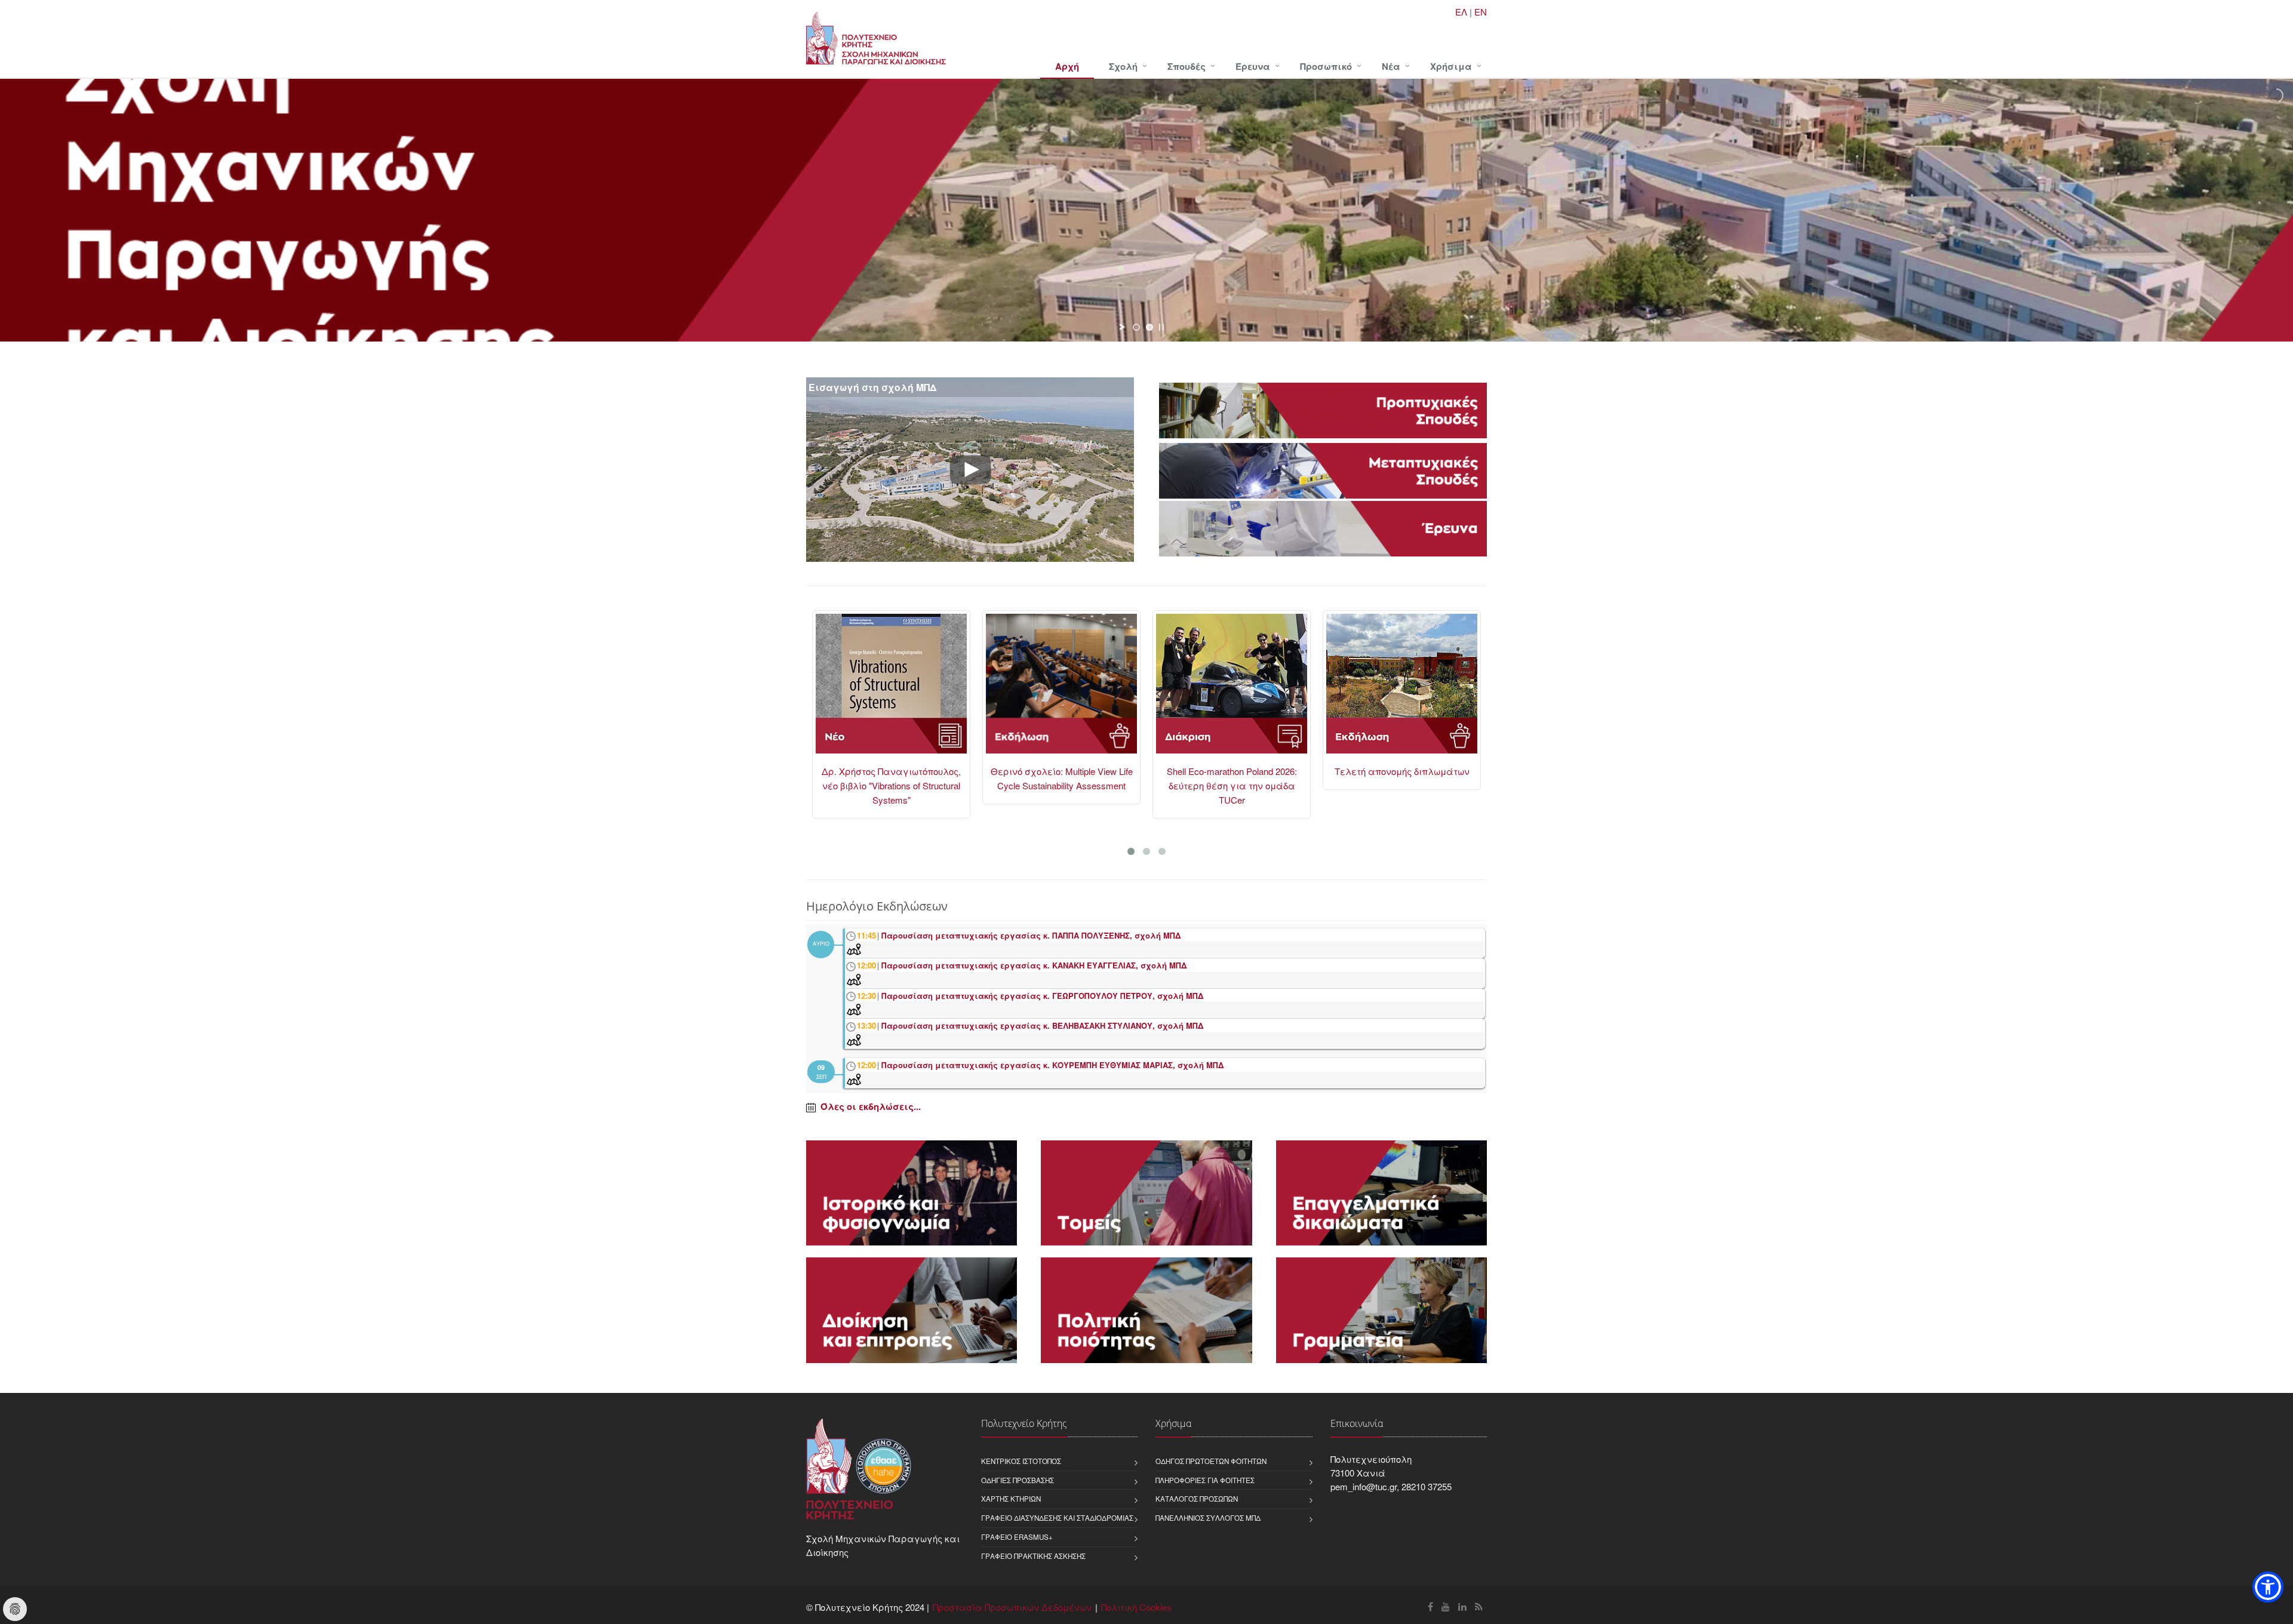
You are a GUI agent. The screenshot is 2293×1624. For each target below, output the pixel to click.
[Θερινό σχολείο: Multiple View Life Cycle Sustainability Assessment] (891, 689)
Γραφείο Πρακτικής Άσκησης (1033, 1556)
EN (1481, 12)
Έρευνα (1253, 66)
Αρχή (1067, 66)
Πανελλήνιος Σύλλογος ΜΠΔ (1208, 1518)
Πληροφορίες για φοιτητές (1205, 1480)
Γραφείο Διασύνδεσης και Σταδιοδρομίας (1057, 1518)
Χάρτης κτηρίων (1011, 1499)
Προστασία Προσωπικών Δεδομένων (1012, 1607)
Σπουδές (1187, 66)
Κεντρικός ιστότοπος (1021, 1461)
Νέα (1391, 66)
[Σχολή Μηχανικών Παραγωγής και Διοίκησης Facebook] (1430, 1606)
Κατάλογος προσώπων (1197, 1499)
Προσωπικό (1326, 66)
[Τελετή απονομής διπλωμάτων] (1232, 689)
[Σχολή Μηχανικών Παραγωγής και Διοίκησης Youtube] (1446, 1606)
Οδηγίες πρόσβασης (1018, 1480)
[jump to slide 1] (1136, 327)
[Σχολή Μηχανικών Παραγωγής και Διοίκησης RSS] (1479, 1606)
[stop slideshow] (1161, 327)
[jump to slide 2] (1149, 327)
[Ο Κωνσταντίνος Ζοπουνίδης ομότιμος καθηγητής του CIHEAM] (1402, 689)
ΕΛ (1461, 12)
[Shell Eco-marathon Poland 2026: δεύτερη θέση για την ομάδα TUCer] (1061, 689)
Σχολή (1123, 66)
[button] (2268, 1587)
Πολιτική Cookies (1136, 1607)
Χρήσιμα (1451, 66)
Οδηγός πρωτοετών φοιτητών (1211, 1461)
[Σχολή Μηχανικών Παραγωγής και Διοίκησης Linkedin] (1462, 1606)
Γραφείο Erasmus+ (1017, 1537)
